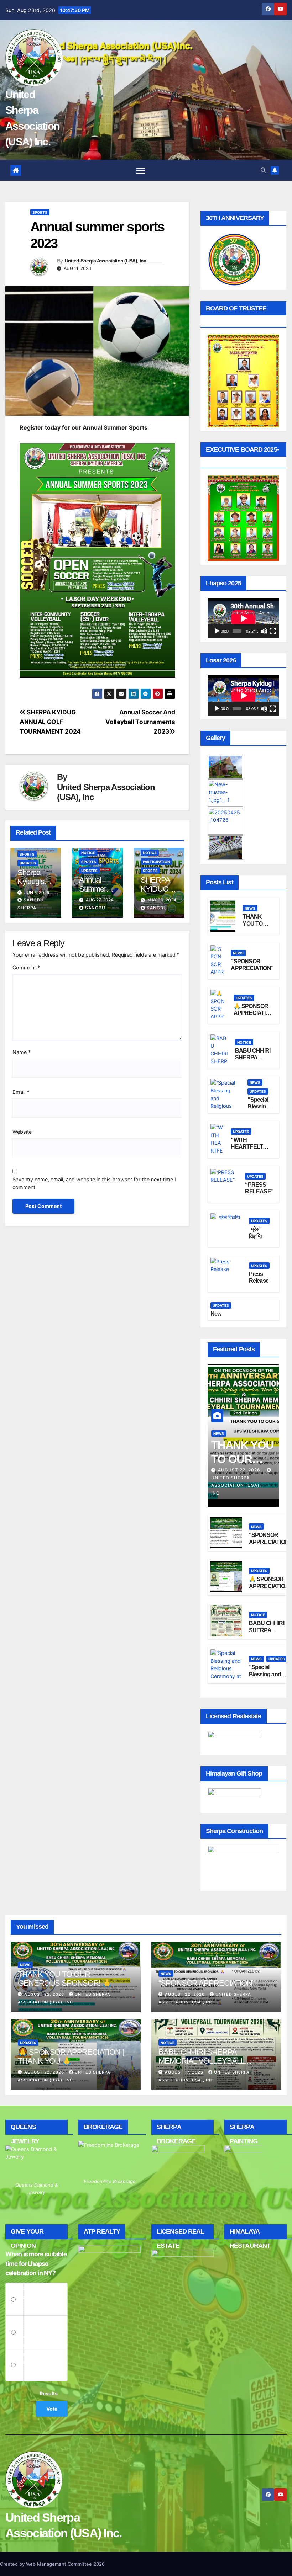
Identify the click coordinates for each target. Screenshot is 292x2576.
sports (40, 212)
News (250, 908)
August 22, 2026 (240, 1470)
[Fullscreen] (273, 631)
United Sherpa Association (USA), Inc (106, 261)
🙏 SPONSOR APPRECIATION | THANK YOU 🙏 (270, 1586)
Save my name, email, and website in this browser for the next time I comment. (94, 1183)
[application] (243, 618)
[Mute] (264, 631)
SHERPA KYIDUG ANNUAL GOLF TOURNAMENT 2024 (50, 722)
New (216, 1314)
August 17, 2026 (185, 2072)
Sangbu (95, 908)
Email (21, 1092)
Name (22, 1052)
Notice (88, 853)
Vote (52, 2409)
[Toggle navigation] (141, 170)
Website (22, 1132)
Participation (156, 862)
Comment (26, 967)
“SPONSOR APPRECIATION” (206, 1983)
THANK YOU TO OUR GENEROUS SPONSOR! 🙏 (64, 1979)
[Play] (217, 631)
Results (49, 2393)
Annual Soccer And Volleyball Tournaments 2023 (140, 722)
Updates (28, 863)
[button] (263, 170)
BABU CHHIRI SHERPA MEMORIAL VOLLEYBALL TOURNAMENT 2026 (201, 2061)
